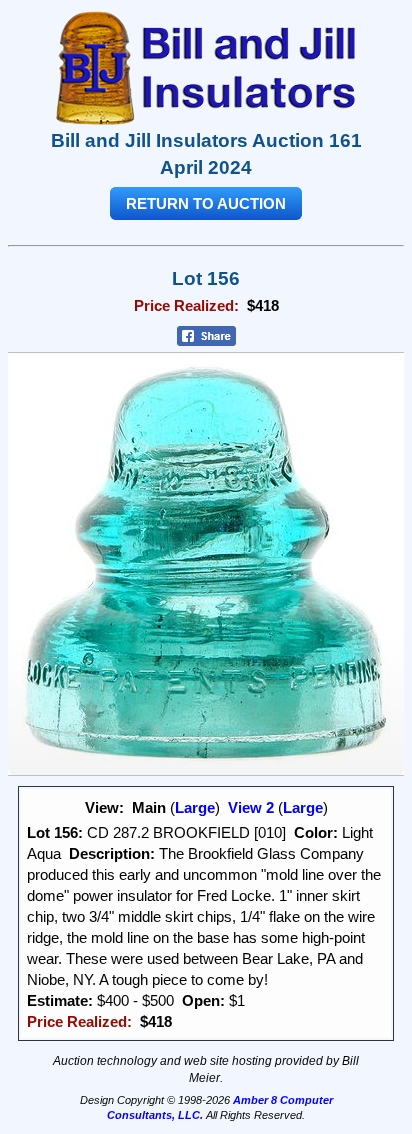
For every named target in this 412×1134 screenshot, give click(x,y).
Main (149, 807)
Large (195, 807)
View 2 (251, 807)
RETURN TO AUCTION (206, 203)
